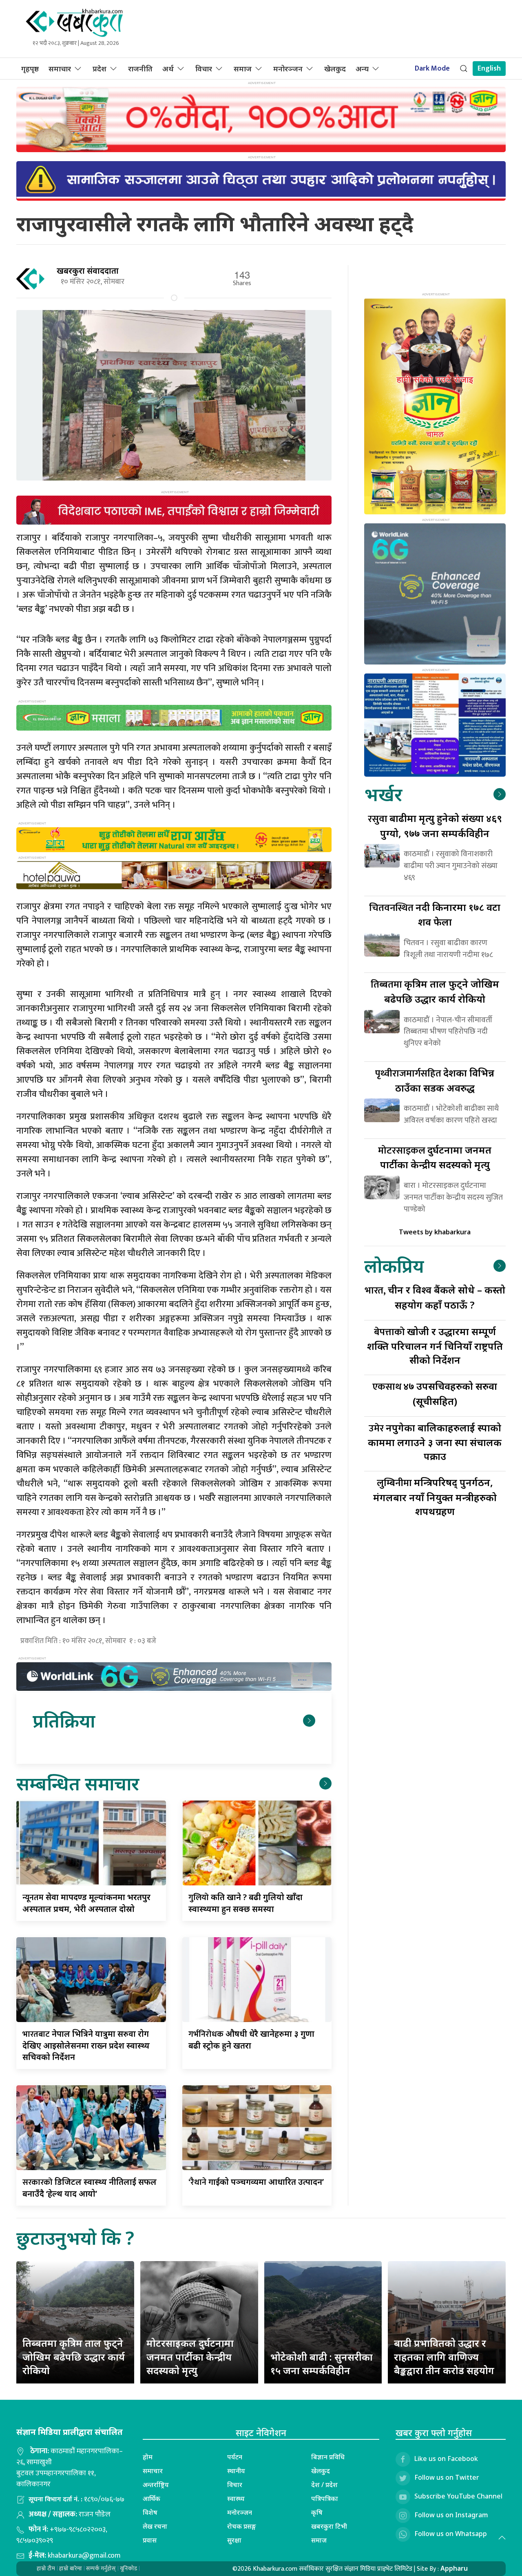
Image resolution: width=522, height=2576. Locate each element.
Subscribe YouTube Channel (458, 2496)
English (489, 69)
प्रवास (150, 2540)
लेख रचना (155, 2526)
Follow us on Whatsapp (451, 2534)
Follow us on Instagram (451, 2515)
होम (148, 2457)
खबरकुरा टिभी (329, 2526)
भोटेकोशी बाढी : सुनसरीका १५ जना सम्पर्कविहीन (322, 2364)
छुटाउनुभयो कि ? (75, 2238)
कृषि (317, 2512)
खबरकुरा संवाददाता (88, 271)
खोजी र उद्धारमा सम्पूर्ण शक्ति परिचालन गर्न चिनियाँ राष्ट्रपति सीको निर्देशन (435, 1346)
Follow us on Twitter (447, 2477)
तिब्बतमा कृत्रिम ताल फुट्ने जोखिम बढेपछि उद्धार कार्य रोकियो (74, 2357)
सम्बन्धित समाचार (78, 1783)
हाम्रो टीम (46, 2568)
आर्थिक (152, 2498)
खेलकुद (335, 69)
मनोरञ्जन (288, 69)
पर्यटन (235, 2457)
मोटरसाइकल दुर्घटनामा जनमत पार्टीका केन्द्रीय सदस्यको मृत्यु (190, 2357)
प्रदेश (100, 69)
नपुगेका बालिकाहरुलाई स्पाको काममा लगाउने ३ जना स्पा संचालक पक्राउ (435, 1442)
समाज (243, 69)
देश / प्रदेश (324, 2485)
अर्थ (168, 69)
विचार (204, 69)
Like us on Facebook (446, 2459)
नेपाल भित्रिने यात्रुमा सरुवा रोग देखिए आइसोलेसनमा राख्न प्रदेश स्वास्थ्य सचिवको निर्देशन (86, 2045)
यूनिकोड (128, 2568)
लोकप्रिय (394, 1266)
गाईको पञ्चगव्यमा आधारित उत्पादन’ (256, 2182)
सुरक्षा (234, 2540)
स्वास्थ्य (236, 2498)
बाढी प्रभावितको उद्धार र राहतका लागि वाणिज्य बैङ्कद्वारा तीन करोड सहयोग (444, 2357)
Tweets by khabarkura (435, 1232)
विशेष (150, 2512)
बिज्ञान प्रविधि (328, 2457)
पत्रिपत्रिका (325, 2498)
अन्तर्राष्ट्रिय (156, 2485)
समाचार (60, 69)
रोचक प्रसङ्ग (242, 2526)
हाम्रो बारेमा (71, 2568)
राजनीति (140, 69)
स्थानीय (236, 2471)
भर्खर (383, 794)
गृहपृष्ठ (30, 69)
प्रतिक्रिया (64, 1720)
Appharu (454, 2568)
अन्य (362, 69)
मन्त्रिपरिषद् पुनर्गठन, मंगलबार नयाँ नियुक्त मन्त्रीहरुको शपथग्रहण (435, 1496)
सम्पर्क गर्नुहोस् (101, 2568)
